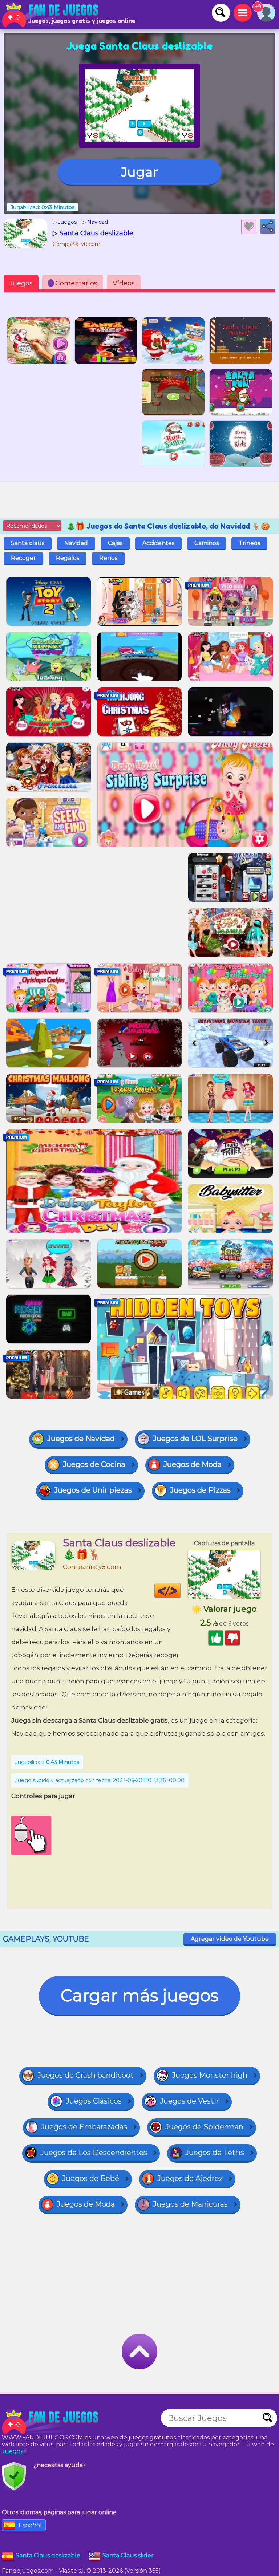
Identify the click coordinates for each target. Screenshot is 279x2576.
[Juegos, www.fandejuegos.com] (51, 15)
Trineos (249, 543)
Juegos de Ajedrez (190, 2178)
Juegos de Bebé (91, 2178)
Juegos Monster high (210, 2075)
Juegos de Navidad (81, 1439)
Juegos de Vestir (189, 2101)
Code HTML (180, 1591)
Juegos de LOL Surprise (195, 1439)
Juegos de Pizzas (200, 1490)
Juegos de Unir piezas (93, 1490)
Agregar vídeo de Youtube (230, 1939)
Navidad (76, 543)
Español (30, 2525)
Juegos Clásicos (94, 2101)
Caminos (207, 543)
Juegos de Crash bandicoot (86, 2075)
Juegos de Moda (193, 1464)
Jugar (139, 172)
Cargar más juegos (139, 1995)
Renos (108, 558)
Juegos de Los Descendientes (94, 2153)
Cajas (115, 543)
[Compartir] (268, 226)
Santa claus (28, 543)
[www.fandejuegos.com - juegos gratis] (51, 2422)
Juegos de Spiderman (204, 2127)
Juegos (21, 283)
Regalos (68, 558)
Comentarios (74, 283)
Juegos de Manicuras (190, 2204)
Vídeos (124, 283)
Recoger (23, 558)
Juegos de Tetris (215, 2153)
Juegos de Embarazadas (84, 2127)
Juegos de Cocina (94, 1464)
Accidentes (158, 543)
